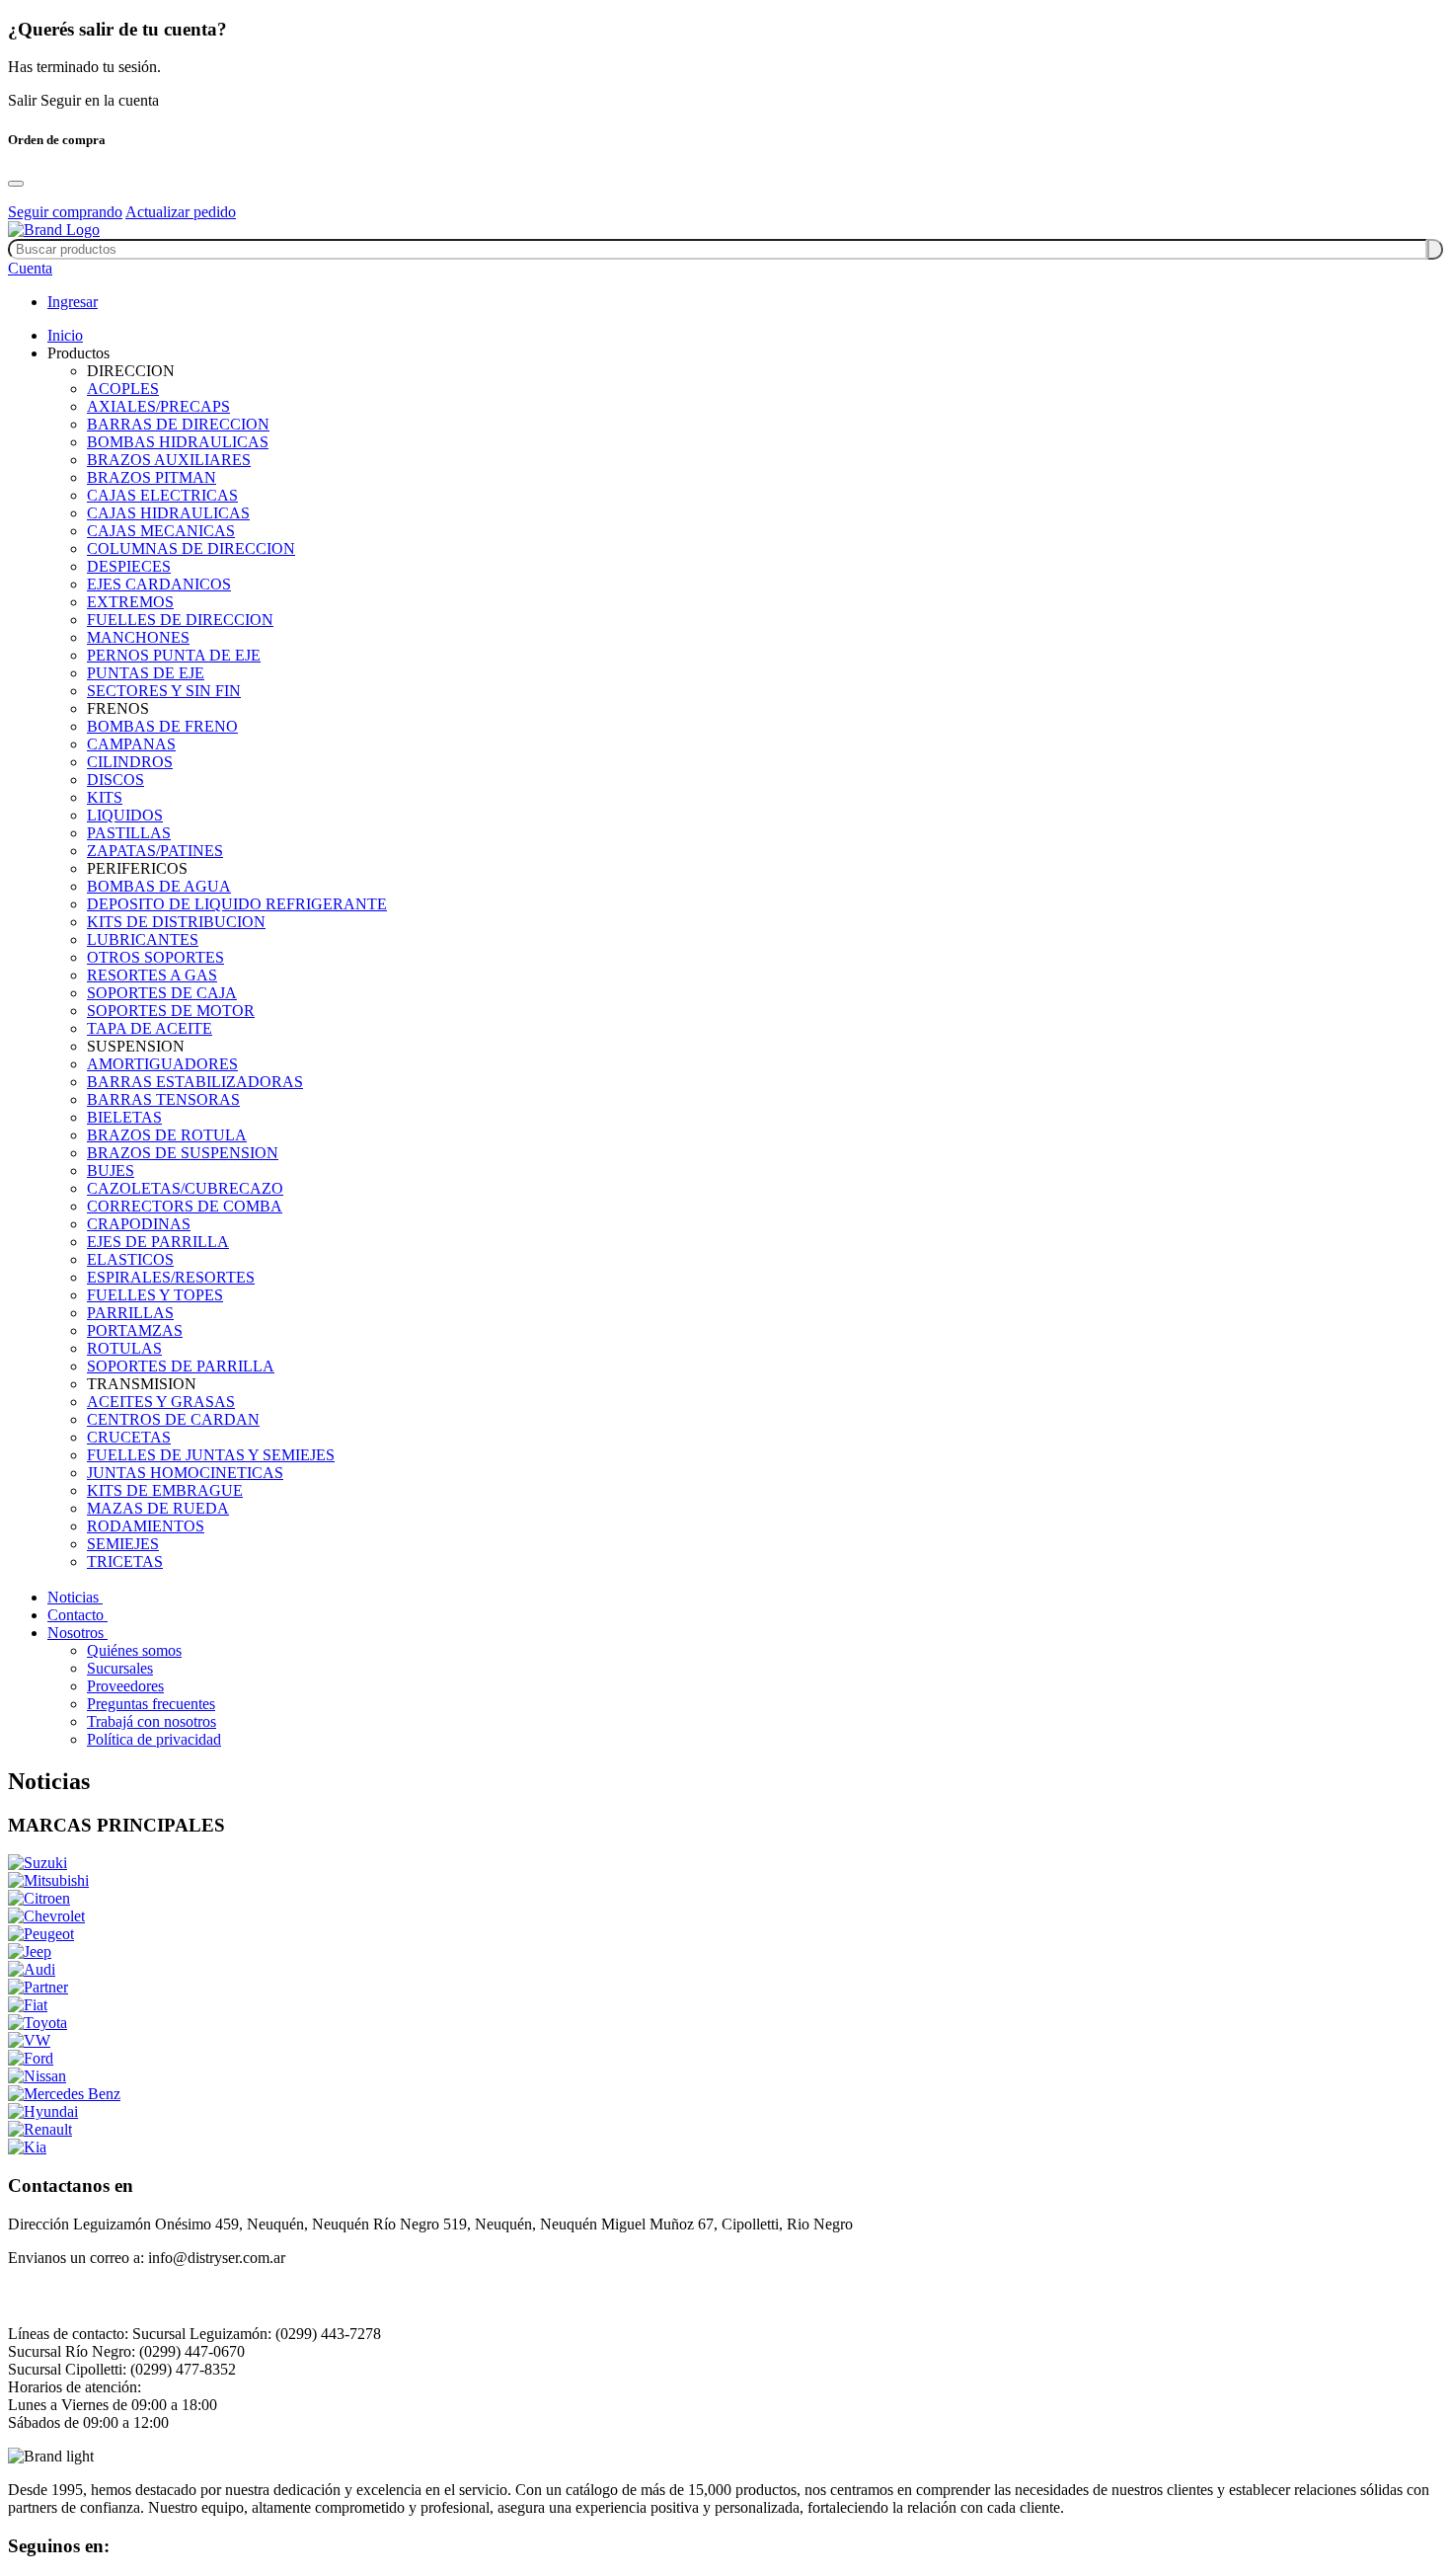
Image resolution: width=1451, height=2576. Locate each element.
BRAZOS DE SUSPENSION (183, 1153)
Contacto (77, 1615)
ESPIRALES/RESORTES (171, 1277)
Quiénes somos (134, 1650)
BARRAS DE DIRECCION (178, 424)
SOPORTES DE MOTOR (171, 1011)
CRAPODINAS (139, 1224)
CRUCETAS (129, 1437)
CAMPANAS (131, 744)
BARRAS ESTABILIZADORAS (195, 1082)
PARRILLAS (130, 1313)
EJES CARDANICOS (159, 584)
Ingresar (73, 302)
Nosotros (77, 1633)
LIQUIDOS (125, 815)
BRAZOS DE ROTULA (167, 1135)
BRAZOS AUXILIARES (169, 460)
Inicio (65, 335)
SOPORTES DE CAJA (162, 993)
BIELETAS (124, 1117)
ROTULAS (124, 1348)
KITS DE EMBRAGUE (165, 1490)
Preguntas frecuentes (151, 1704)
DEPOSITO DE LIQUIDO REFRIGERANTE (237, 904)
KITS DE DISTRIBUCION (176, 922)
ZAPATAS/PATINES (155, 851)
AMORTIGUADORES (162, 1064)
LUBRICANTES (143, 939)
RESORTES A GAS (152, 975)
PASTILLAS (129, 833)
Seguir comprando (65, 212)
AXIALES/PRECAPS (158, 406)
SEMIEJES (123, 1544)
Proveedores (125, 1686)
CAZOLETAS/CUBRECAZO (185, 1188)
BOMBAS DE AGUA (159, 886)
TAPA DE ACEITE (150, 1028)
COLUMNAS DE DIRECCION (191, 548)
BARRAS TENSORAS (163, 1099)
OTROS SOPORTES (155, 957)
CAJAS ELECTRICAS (162, 495)
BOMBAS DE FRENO (162, 726)
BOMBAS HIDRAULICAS (178, 442)
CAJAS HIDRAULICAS (168, 513)
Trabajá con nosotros (152, 1721)
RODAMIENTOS (146, 1526)
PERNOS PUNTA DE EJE (174, 655)
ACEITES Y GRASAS (161, 1402)
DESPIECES (129, 566)
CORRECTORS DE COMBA (185, 1206)
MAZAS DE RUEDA (158, 1508)
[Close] (16, 184)
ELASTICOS (130, 1259)
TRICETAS (125, 1561)
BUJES (111, 1171)
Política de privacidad (154, 1739)
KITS (105, 797)
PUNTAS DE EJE (146, 673)
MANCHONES (138, 637)
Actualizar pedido (181, 212)
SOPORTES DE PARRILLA (181, 1366)
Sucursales (120, 1668)
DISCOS (115, 780)
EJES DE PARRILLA (158, 1242)
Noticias (75, 1597)
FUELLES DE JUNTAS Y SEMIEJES (211, 1455)
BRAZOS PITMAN (152, 477)
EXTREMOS (130, 602)
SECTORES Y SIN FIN (164, 691)
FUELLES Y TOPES (155, 1295)
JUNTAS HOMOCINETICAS (185, 1473)
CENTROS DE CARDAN (173, 1419)
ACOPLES (123, 389)
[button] (30, 268)
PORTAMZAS (135, 1330)
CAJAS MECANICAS (161, 531)
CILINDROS (130, 762)
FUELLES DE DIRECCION (180, 620)
